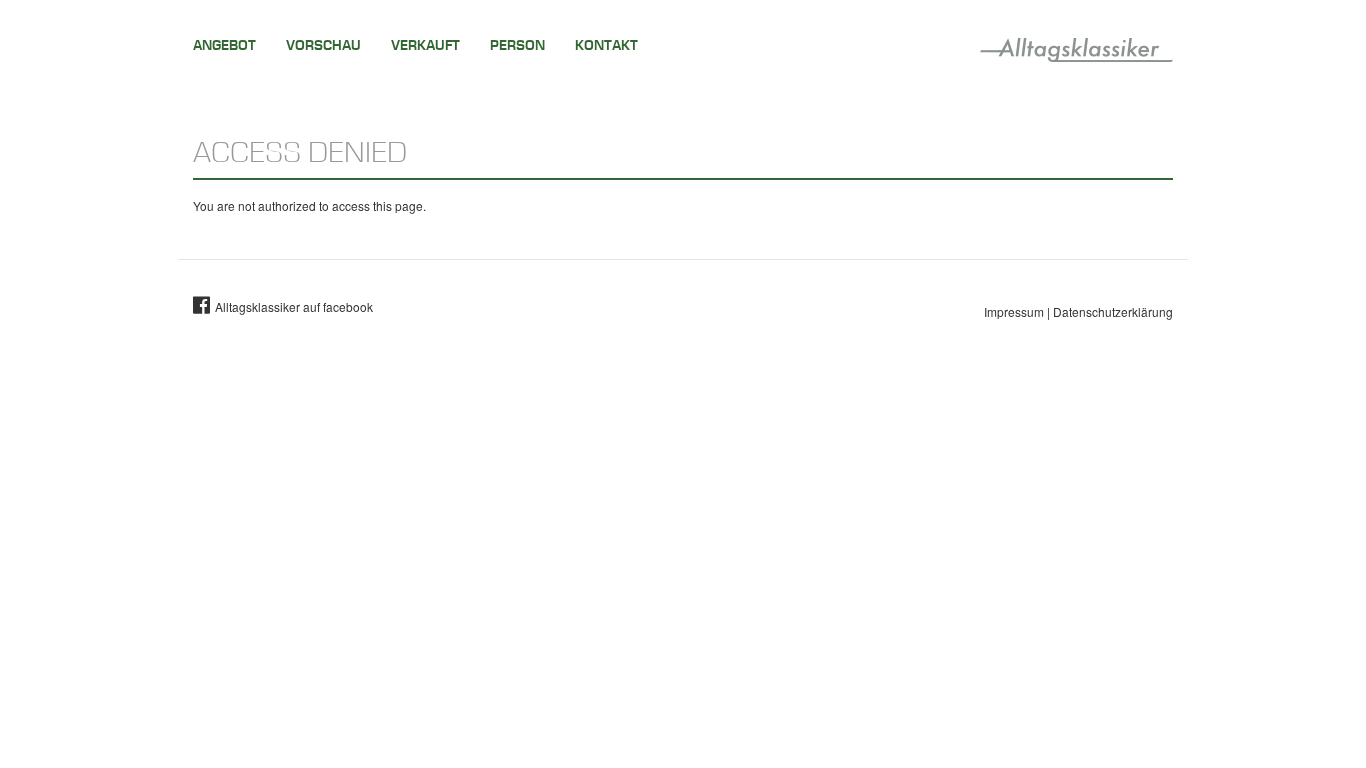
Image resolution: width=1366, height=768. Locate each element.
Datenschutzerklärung (1113, 311)
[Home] (1076, 46)
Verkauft (425, 45)
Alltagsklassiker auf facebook (294, 306)
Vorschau (323, 45)
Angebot (224, 45)
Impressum (1014, 311)
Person (517, 45)
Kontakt (606, 45)
